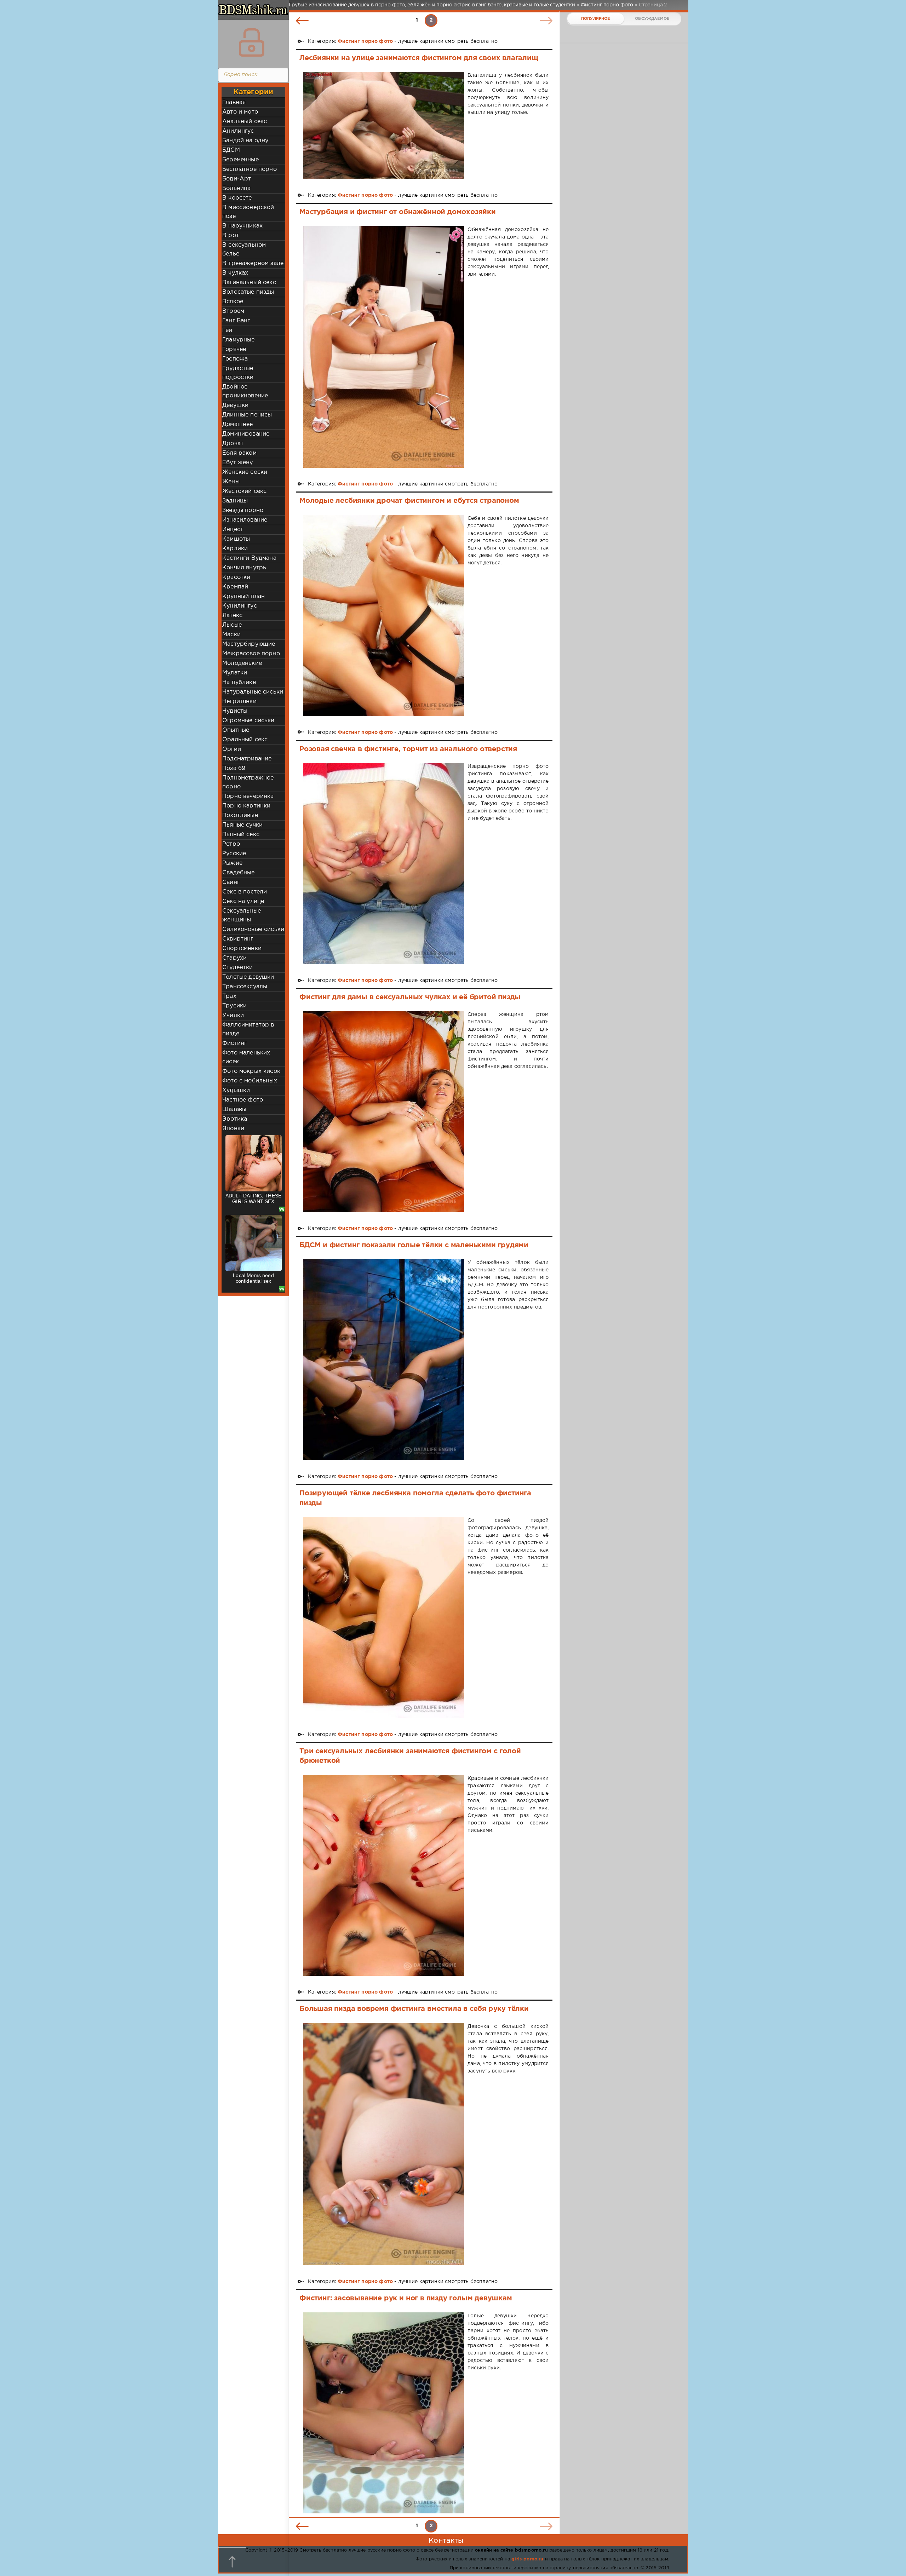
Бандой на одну (245, 141)
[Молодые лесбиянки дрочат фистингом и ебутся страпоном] (383, 616)
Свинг (231, 882)
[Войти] (252, 42)
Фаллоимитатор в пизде (248, 1029)
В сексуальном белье (244, 249)
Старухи (234, 958)
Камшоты (236, 539)
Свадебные (239, 873)
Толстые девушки (248, 977)
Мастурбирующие (249, 644)
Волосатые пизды (248, 292)
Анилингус (238, 131)
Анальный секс (245, 122)
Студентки (238, 968)
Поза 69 (234, 768)
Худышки (236, 1090)
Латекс (232, 616)
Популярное (596, 19)
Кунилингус (240, 606)
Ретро (231, 844)
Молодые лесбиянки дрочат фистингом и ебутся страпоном (409, 501)
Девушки (235, 405)
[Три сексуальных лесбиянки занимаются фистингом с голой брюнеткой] (383, 1876)
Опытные (236, 730)
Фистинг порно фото (365, 41)
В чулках (235, 273)
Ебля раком (239, 453)
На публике (239, 682)
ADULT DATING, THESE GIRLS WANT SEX (253, 1198)
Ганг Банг (236, 321)
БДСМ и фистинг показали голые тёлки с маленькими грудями (414, 1245)
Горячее (234, 349)
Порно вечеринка (248, 796)
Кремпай (235, 587)
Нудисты (235, 711)
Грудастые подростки (238, 373)
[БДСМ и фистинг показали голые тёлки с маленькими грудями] (383, 1360)
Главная (234, 102)
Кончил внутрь (244, 568)
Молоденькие (242, 663)
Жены (231, 482)
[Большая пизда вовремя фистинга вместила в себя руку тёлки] (383, 2144)
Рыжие (232, 863)
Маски (231, 635)
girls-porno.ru (527, 2559)
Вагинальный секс (249, 283)
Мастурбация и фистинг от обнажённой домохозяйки (398, 212)
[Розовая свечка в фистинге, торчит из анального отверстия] (383, 864)
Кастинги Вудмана (249, 558)
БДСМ (231, 150)
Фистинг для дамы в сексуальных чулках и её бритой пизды (410, 997)
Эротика (235, 1119)
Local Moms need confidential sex (253, 1278)
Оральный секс (245, 740)
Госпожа (235, 359)
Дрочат (233, 444)
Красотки (236, 577)
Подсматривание (247, 759)
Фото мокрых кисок (251, 1071)
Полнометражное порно (248, 782)
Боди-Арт (237, 179)
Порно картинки (246, 806)
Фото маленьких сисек (246, 1057)
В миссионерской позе (248, 212)
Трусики (234, 1006)
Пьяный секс (241, 835)
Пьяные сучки (242, 825)
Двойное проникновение (245, 391)
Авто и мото (240, 112)
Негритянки (239, 701)
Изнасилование (245, 520)
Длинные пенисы (247, 415)
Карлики (235, 549)
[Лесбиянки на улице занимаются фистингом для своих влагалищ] (383, 125)
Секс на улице (243, 901)
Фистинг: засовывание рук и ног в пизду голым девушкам (406, 2298)
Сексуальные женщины (242, 915)
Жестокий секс (244, 491)
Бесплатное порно (250, 169)
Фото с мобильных (250, 1081)
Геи (227, 330)
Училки (233, 1015)
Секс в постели (245, 892)
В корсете (237, 198)
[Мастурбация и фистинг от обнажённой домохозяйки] (383, 347)
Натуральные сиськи (253, 692)
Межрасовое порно (251, 654)
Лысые (232, 625)
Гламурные (239, 340)
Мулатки (235, 673)
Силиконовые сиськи (253, 929)
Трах (229, 996)
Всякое (233, 302)
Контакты (446, 2541)
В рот (231, 235)
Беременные (240, 160)
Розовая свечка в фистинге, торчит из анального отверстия (408, 749)
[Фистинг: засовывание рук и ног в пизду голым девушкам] (383, 2413)
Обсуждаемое (652, 19)
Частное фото (243, 1100)
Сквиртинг (238, 939)
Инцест (233, 530)
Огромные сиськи (248, 721)
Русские (234, 854)
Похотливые (240, 815)
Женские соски (245, 472)
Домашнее (237, 424)
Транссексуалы (245, 987)
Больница (236, 188)
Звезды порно (243, 510)
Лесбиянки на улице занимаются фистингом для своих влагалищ (419, 58)
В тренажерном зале (253, 263)
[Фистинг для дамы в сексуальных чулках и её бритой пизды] (383, 1112)
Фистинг (234, 1043)
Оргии (232, 749)
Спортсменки (242, 948)
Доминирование (246, 434)
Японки (233, 1129)
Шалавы (234, 1109)
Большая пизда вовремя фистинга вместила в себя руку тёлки (414, 2009)
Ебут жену (238, 463)
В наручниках (242, 226)
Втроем (233, 311)
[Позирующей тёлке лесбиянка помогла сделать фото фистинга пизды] (383, 1618)
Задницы (235, 501)
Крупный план (243, 596)
